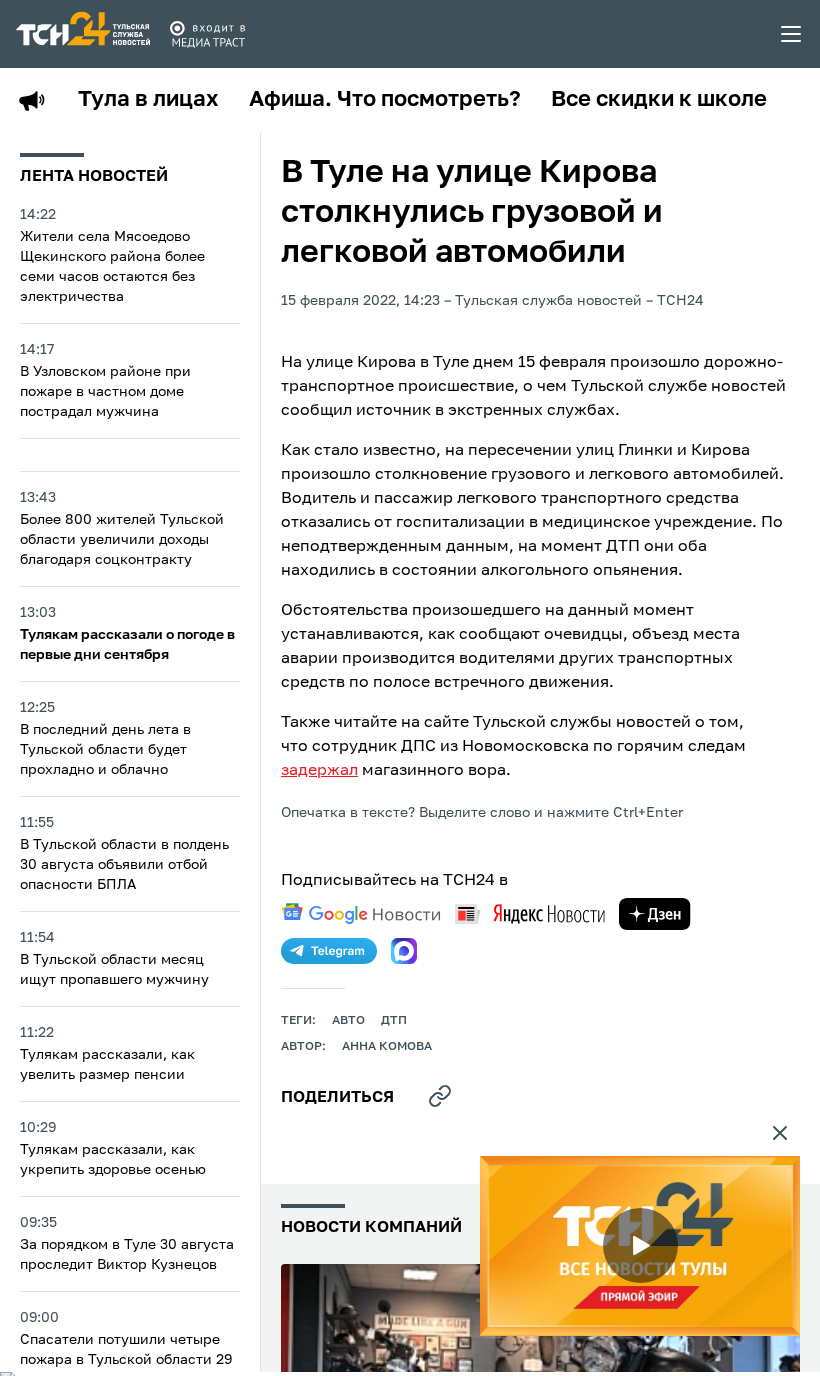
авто (348, 1021)
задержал (319, 771)
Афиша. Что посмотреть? (385, 100)
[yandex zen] (655, 914)
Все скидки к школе (659, 100)
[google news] (361, 914)
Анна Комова (387, 1047)
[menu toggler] (792, 34)
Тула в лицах (148, 100)
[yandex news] (530, 913)
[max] (404, 951)
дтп (394, 1021)
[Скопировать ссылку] (440, 1096)
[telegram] (329, 951)
